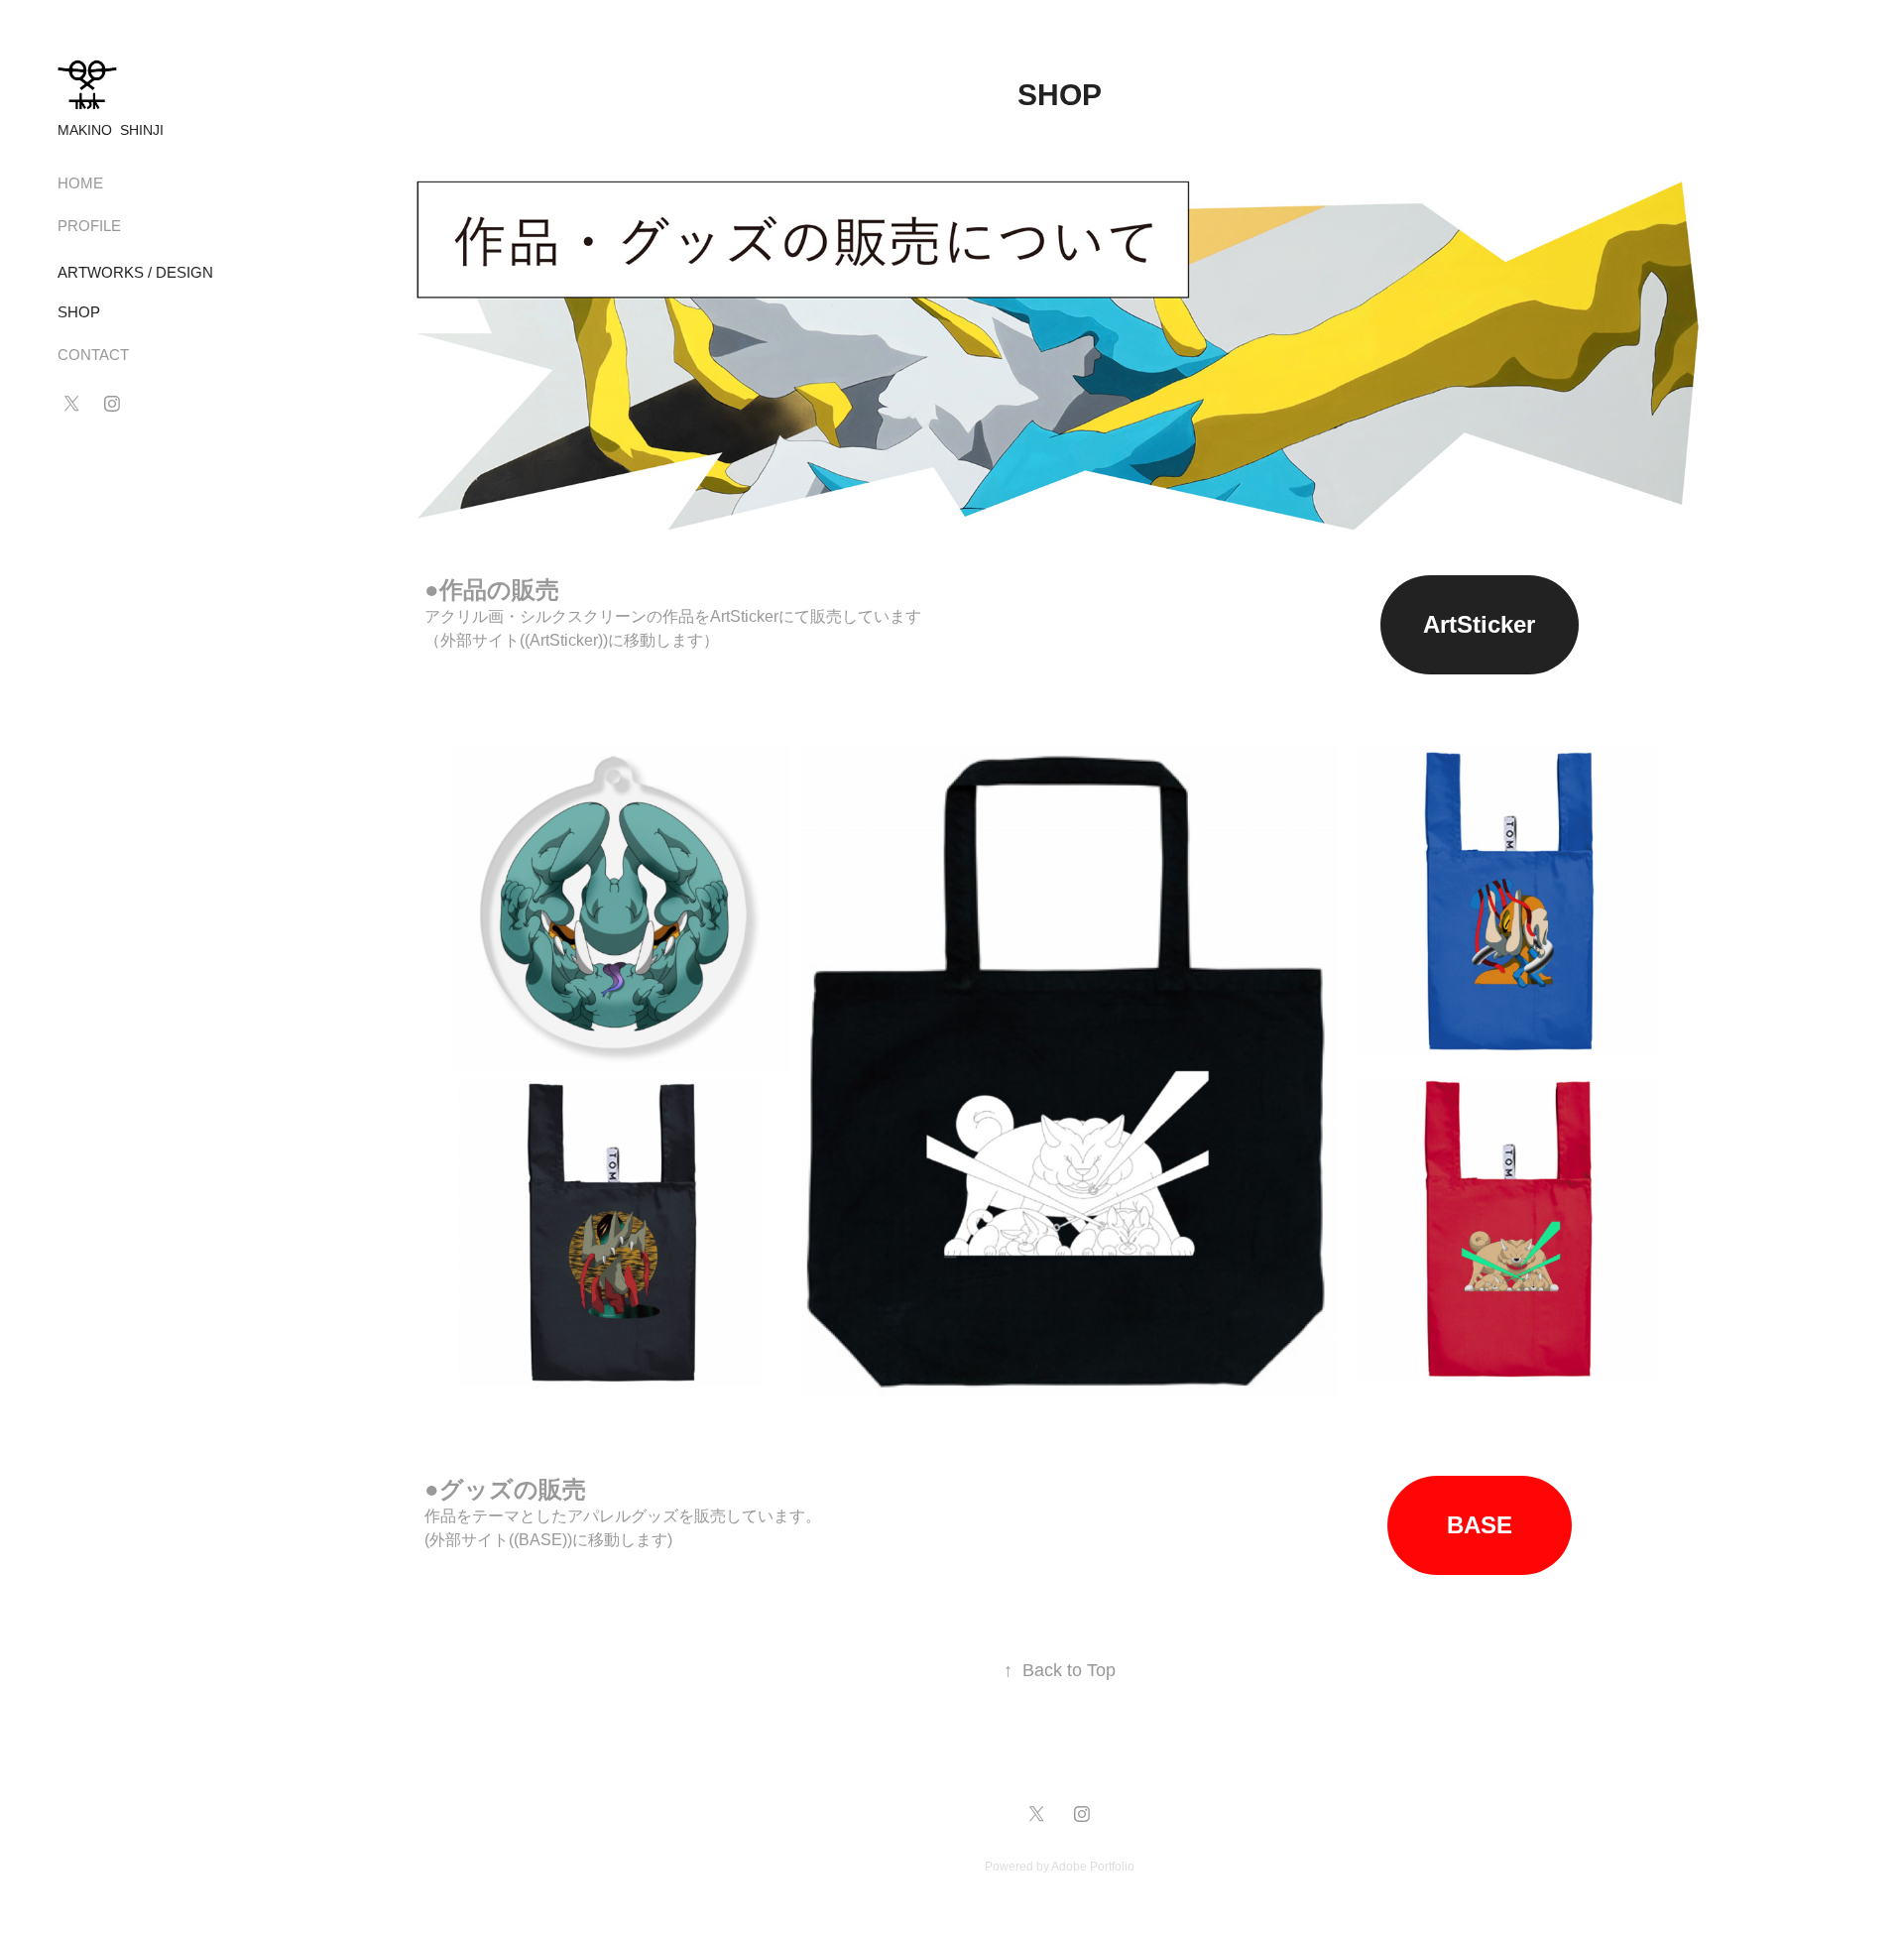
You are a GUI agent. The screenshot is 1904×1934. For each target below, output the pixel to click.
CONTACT (93, 355)
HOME (80, 183)
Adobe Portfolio (1093, 1867)
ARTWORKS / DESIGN (135, 272)
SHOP (79, 312)
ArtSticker (1479, 624)
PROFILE (89, 226)
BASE (1480, 1525)
